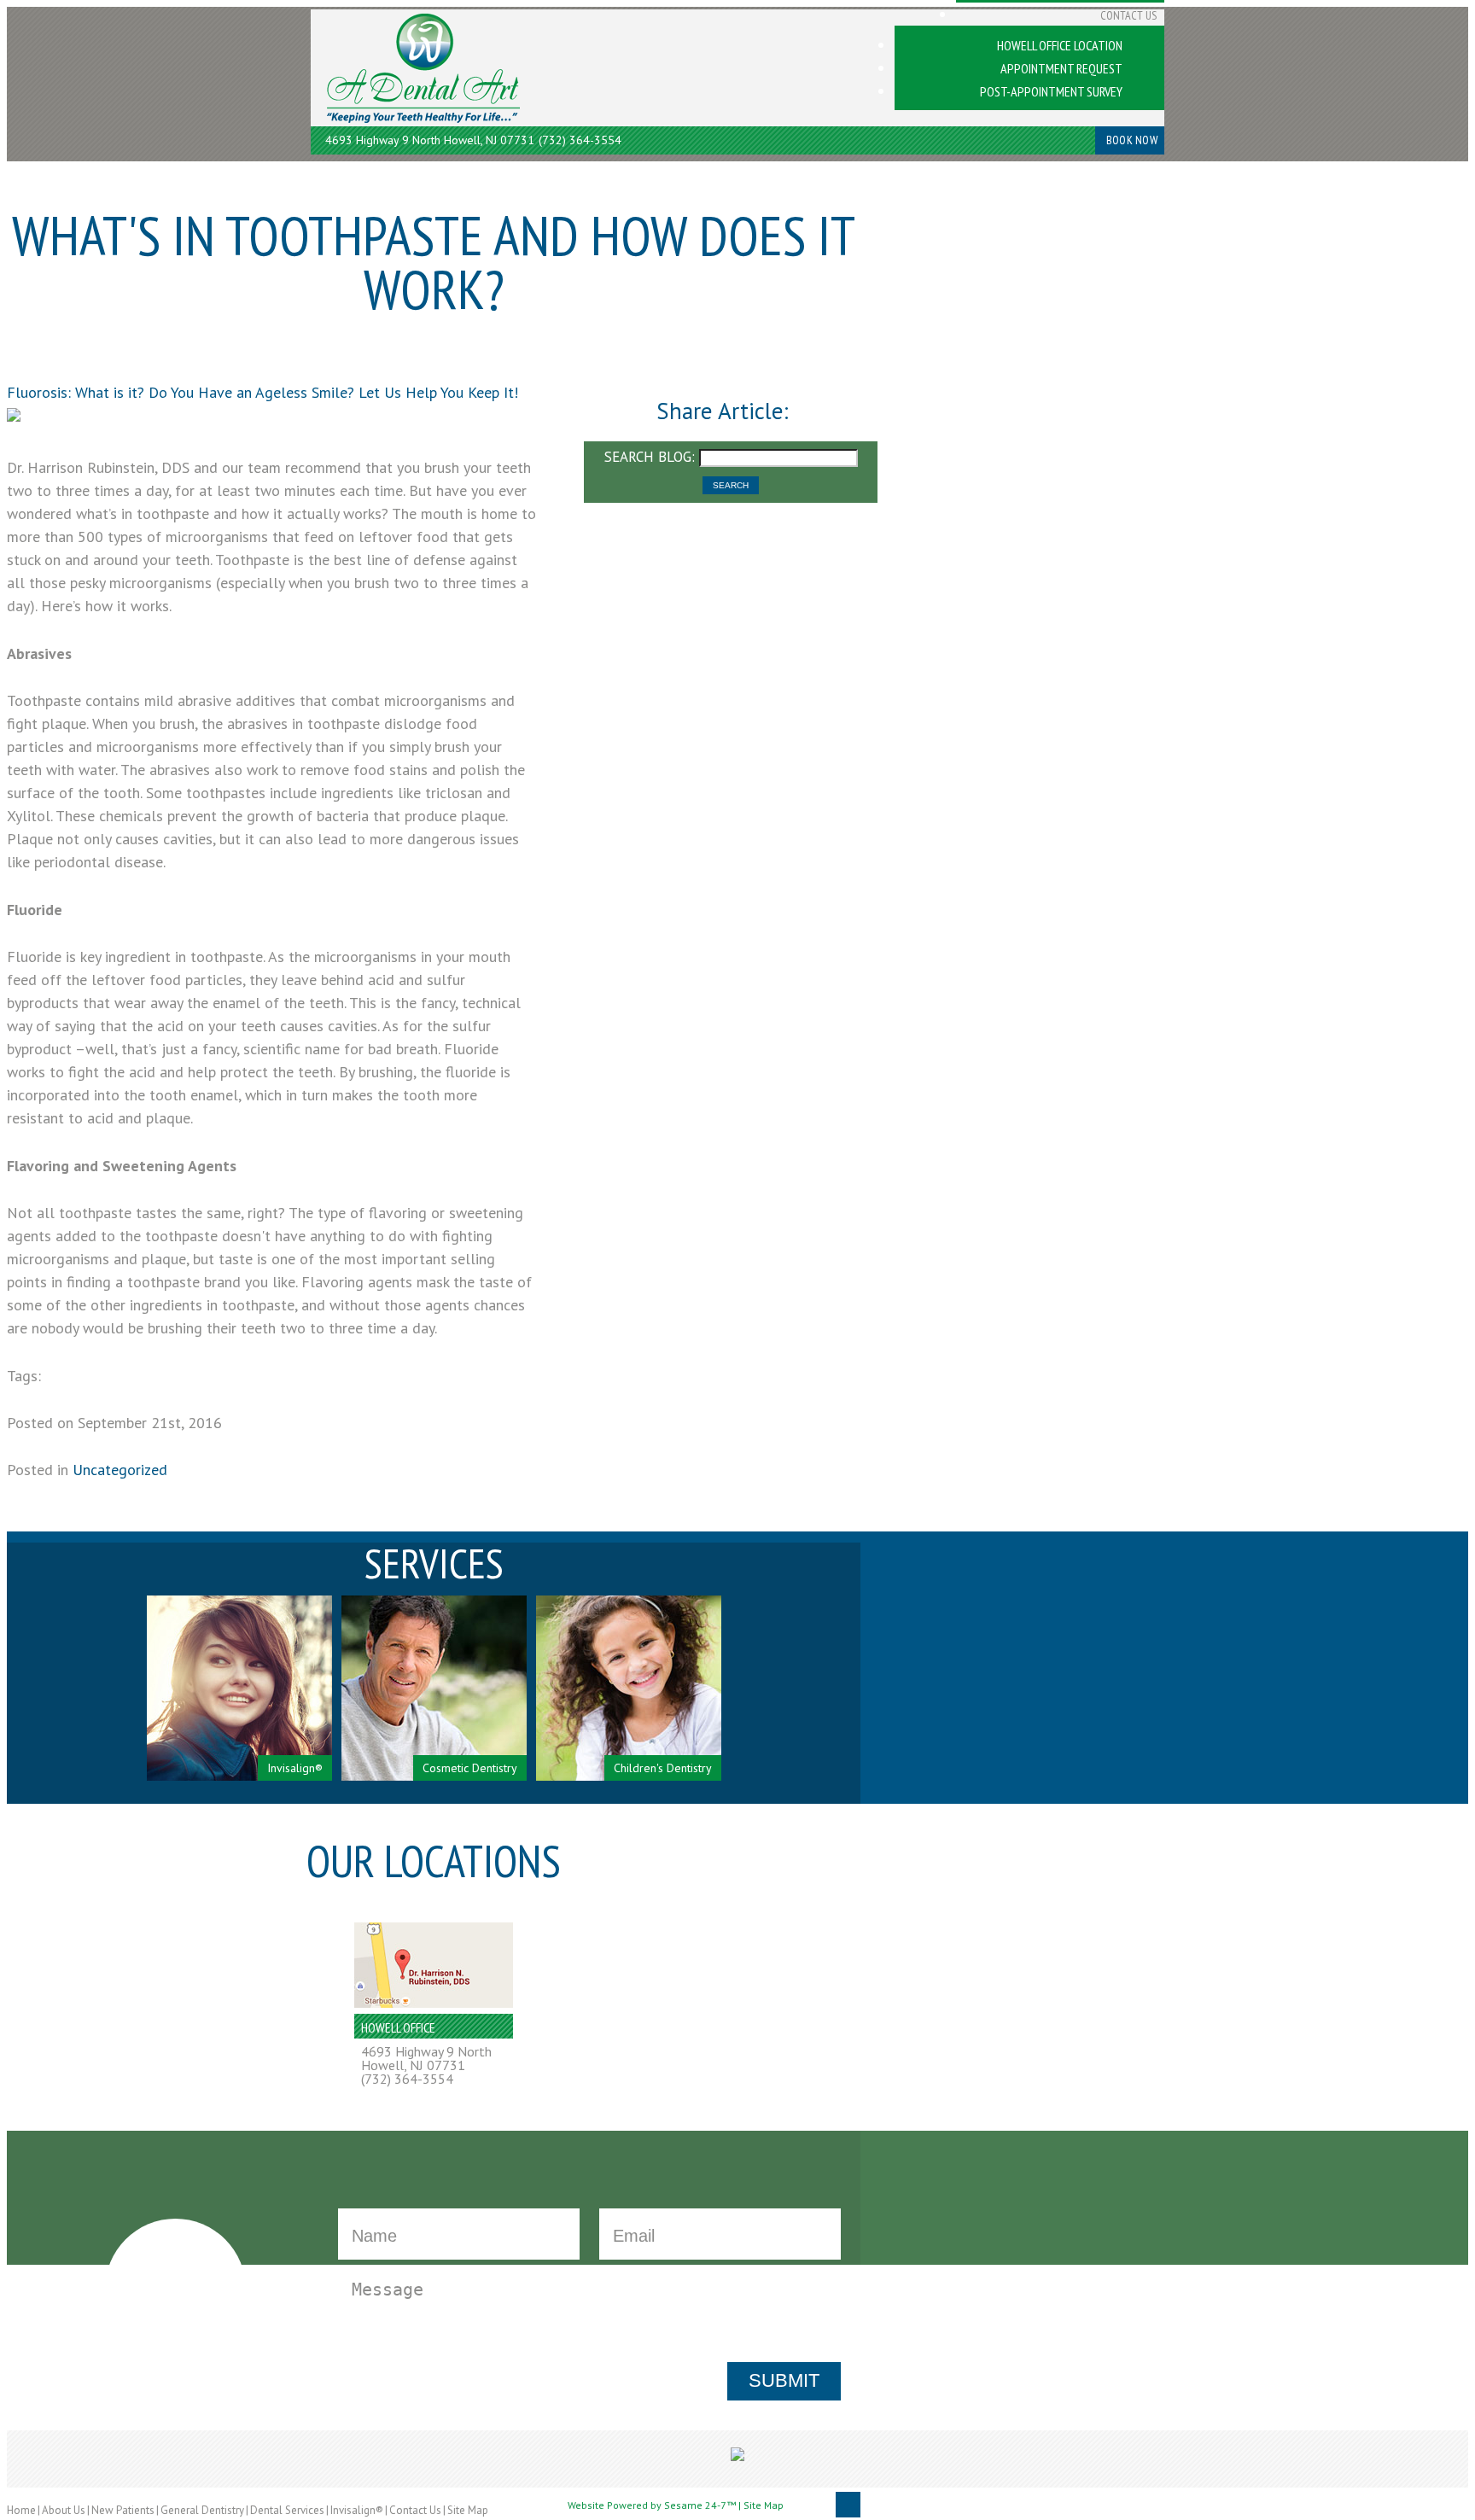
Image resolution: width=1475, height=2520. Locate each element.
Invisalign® (357, 2510)
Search (731, 485)
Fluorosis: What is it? (76, 392)
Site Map (468, 2510)
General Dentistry (202, 2510)
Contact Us (415, 2510)
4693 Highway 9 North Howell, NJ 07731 (430, 140)
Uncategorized (120, 1470)
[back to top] (848, 2505)
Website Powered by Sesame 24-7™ (652, 2506)
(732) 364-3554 (580, 140)
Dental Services (287, 2510)
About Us (64, 2510)
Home (21, 2510)
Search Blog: (650, 457)
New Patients (123, 2510)
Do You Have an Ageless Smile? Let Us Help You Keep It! (333, 392)
